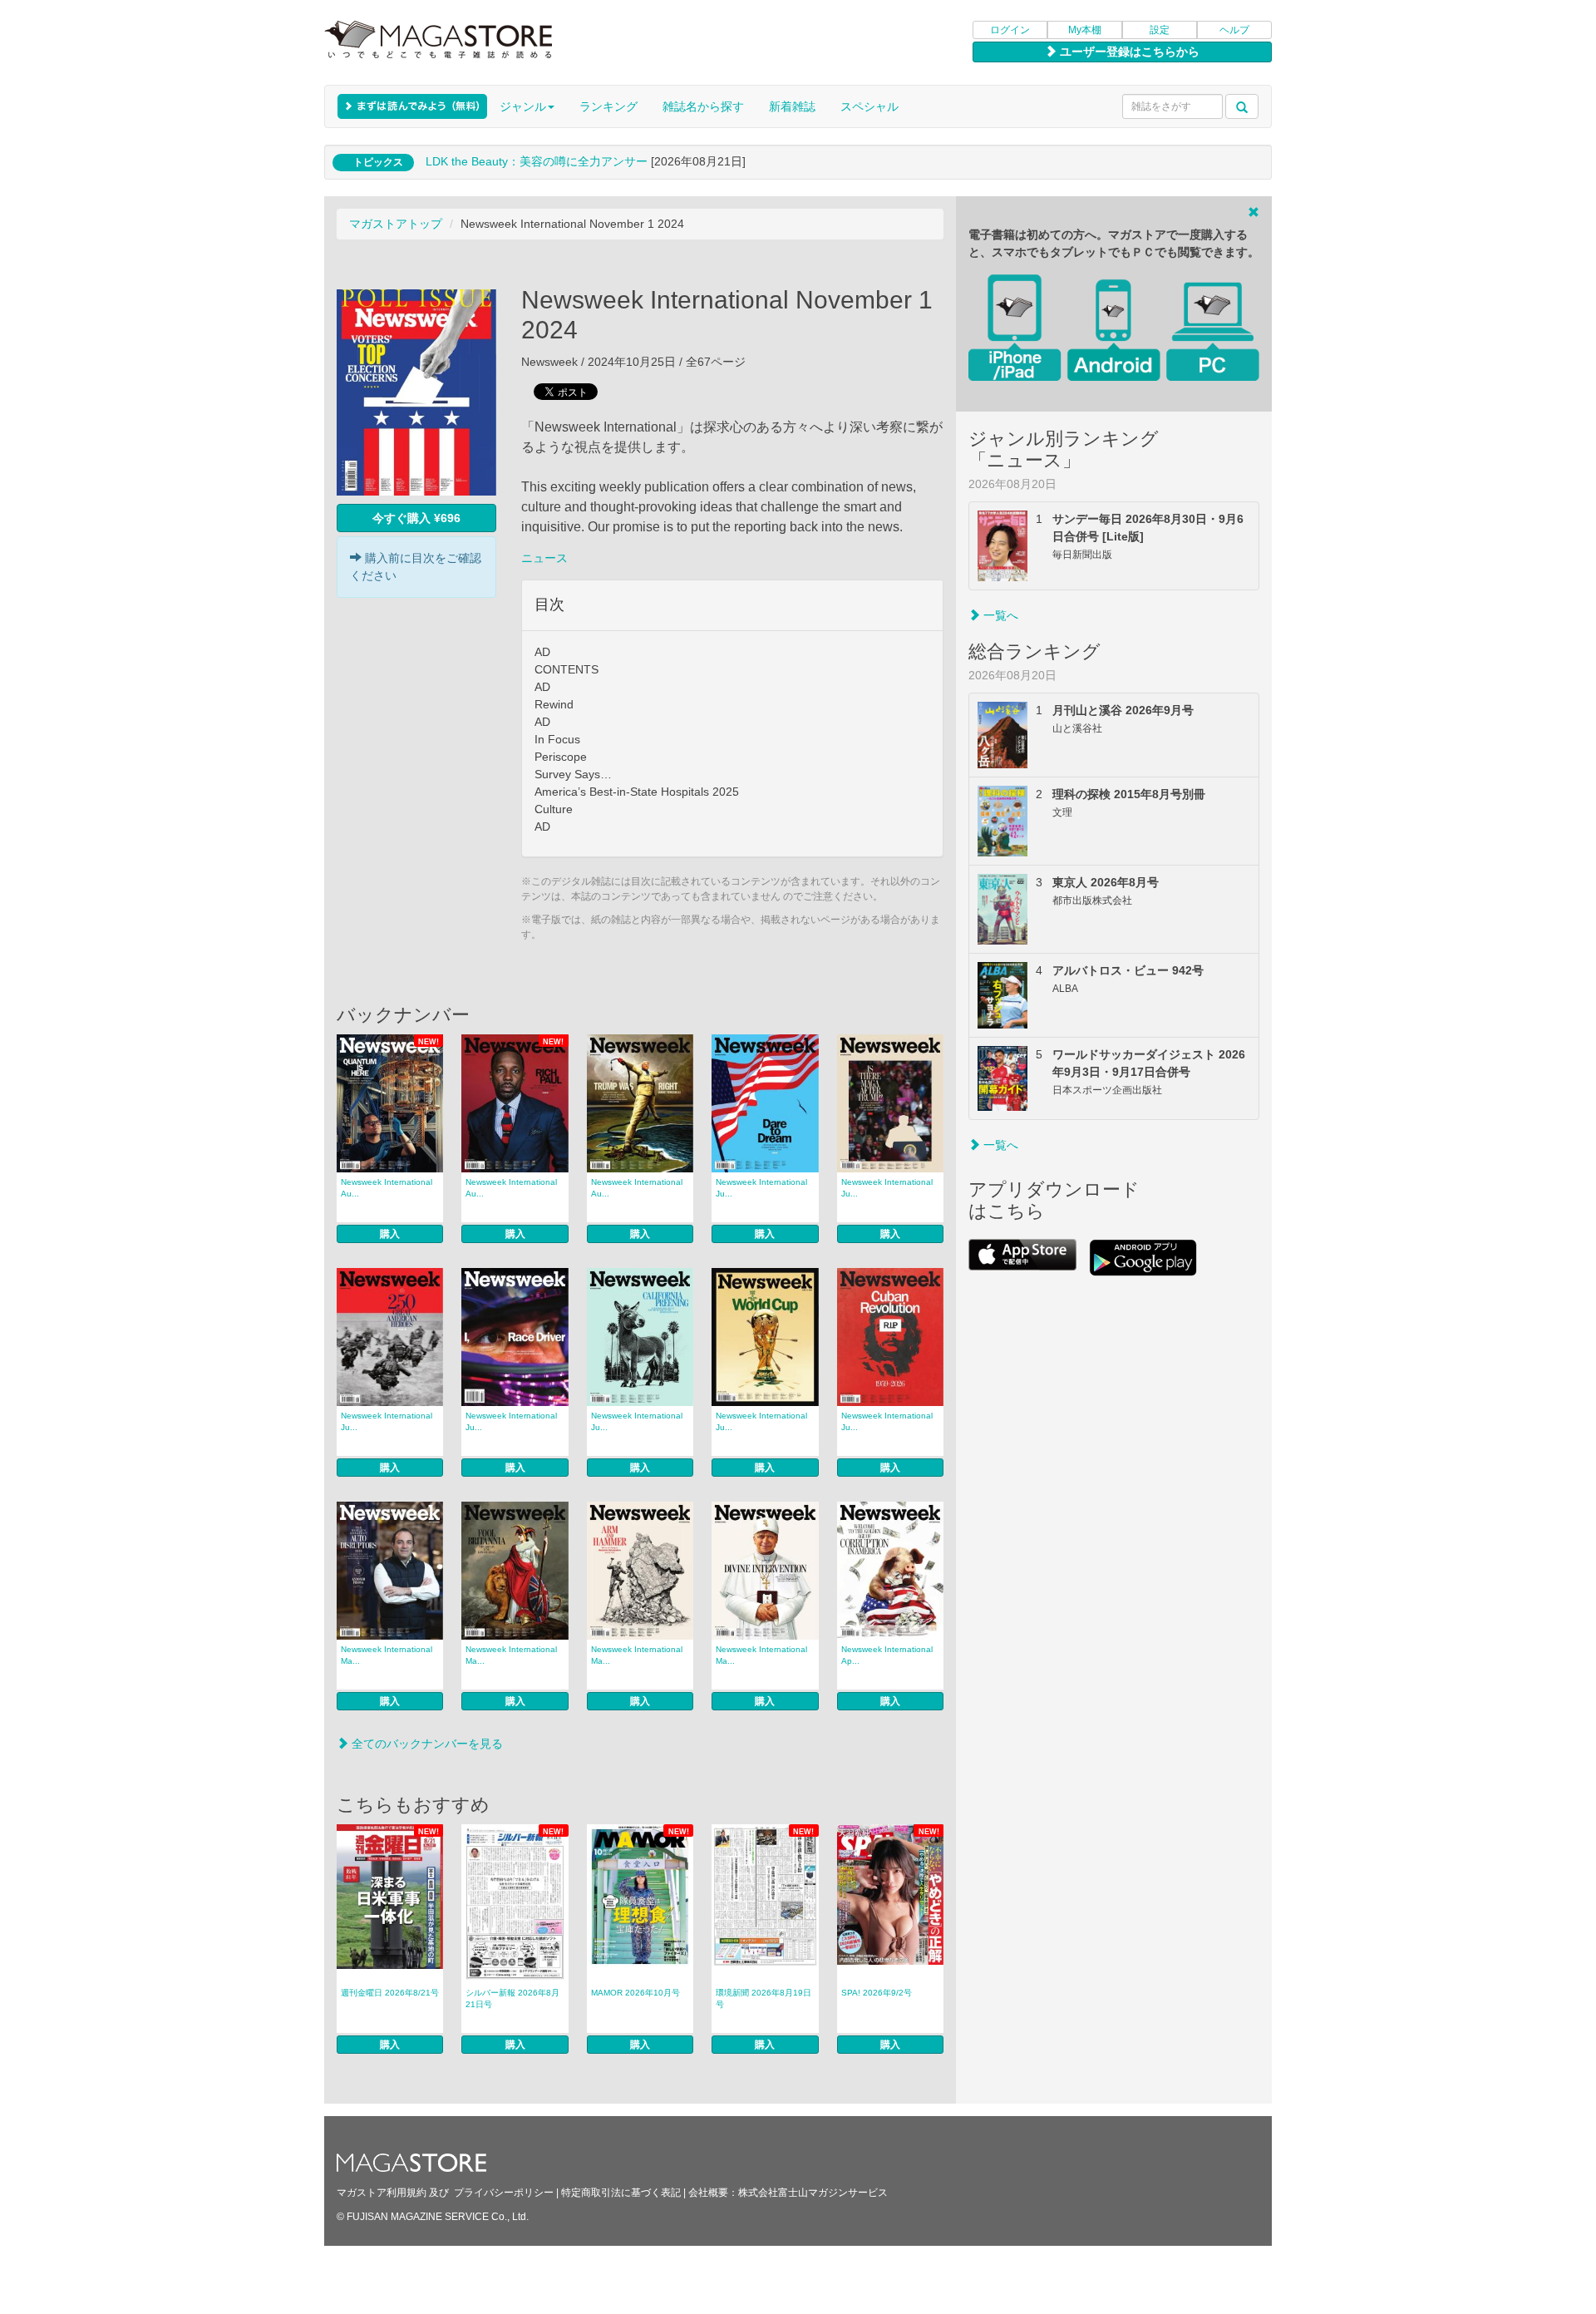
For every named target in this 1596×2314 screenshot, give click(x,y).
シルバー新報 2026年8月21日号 (512, 1998)
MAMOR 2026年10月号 (635, 1993)
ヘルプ (1234, 30)
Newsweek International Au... (387, 1188)
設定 (1160, 30)
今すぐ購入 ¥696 (416, 518)
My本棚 (1085, 30)
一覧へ (999, 615)
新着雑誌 (792, 106)
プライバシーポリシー (504, 2193)
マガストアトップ (396, 224)
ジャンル (523, 106)
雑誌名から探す (703, 106)
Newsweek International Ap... (887, 1655)
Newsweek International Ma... (387, 1655)
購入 (390, 1234)
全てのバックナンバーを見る (426, 1744)
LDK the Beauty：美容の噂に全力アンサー (537, 161)
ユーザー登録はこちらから (1128, 52)
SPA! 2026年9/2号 (877, 1993)
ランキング (608, 106)
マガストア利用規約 (382, 2193)
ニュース (544, 558)
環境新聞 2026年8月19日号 (764, 1998)
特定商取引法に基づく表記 (621, 2193)
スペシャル (869, 106)
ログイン (1010, 30)
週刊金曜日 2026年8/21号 (390, 1993)
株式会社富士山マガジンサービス (813, 2193)
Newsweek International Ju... (761, 1188)
